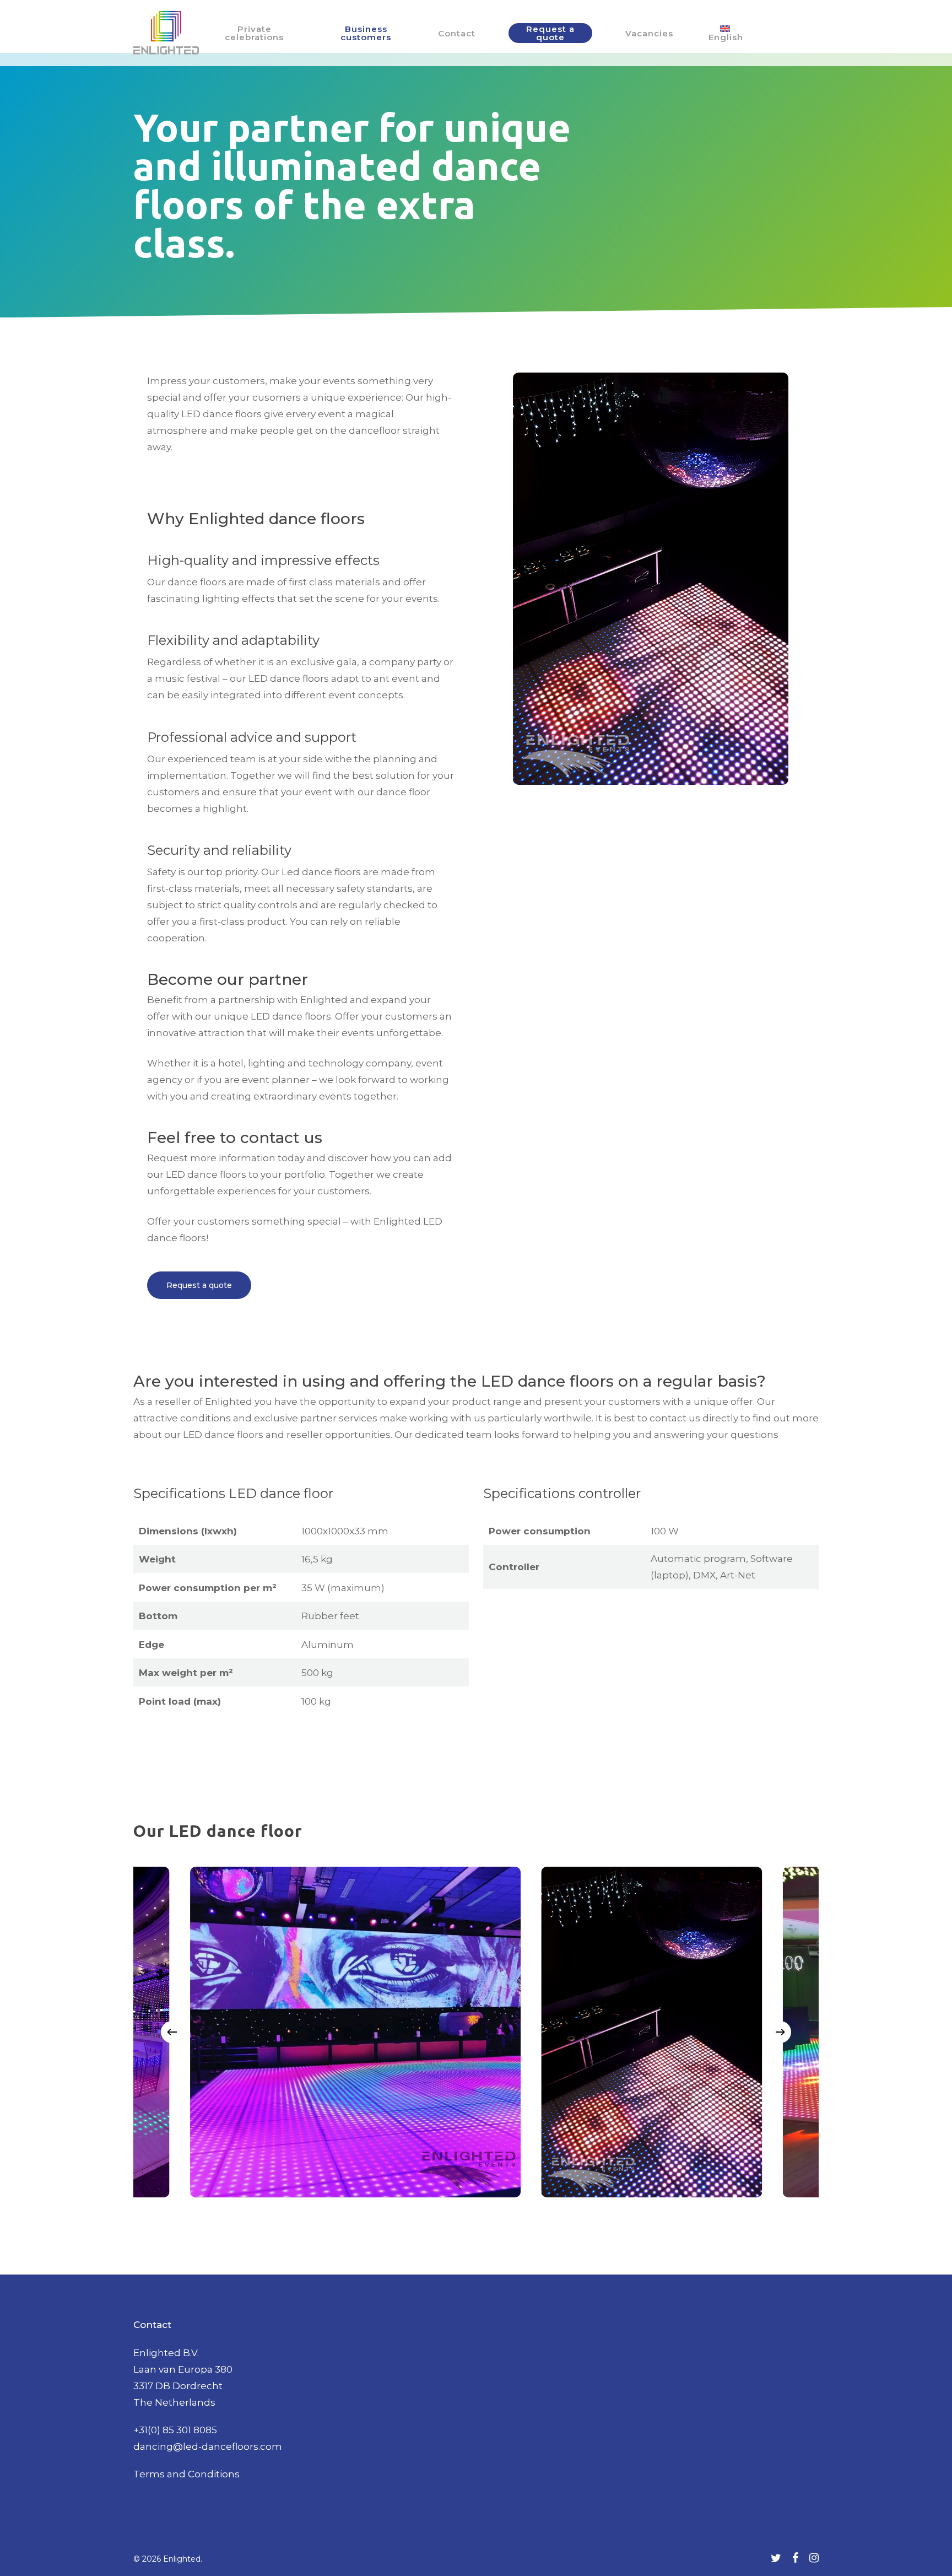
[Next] (780, 2032)
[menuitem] (725, 33)
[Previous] (172, 2032)
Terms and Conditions (186, 2474)
